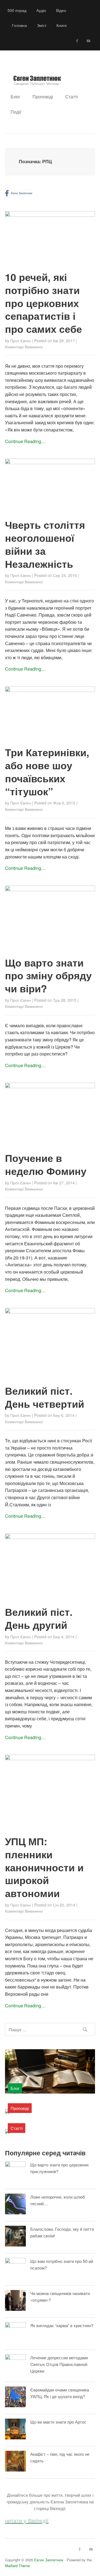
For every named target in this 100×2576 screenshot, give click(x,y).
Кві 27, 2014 (64, 1183)
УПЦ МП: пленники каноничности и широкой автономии (44, 1867)
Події (16, 112)
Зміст (42, 25)
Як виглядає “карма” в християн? (62, 2325)
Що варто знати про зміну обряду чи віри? (48, 975)
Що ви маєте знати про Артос (58, 2422)
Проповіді (43, 97)
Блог (15, 97)
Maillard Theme (17, 2566)
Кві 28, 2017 (64, 341)
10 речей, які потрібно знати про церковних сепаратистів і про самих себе (43, 303)
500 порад (17, 10)
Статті (72, 97)
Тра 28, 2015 (65, 1000)
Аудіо (41, 10)
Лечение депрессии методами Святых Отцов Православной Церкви (59, 2364)
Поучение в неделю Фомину (46, 1164)
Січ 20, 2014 (64, 1905)
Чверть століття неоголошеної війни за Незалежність (45, 544)
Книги (62, 25)
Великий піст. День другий (39, 1618)
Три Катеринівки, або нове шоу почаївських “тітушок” (47, 771)
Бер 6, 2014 (64, 1415)
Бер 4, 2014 (64, 1637)
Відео (61, 10)
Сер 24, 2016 (65, 575)
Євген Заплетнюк (49, 2560)
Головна (19, 25)
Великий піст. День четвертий (45, 1397)
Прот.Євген (21, 341)
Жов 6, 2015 (64, 803)
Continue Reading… (25, 441)
